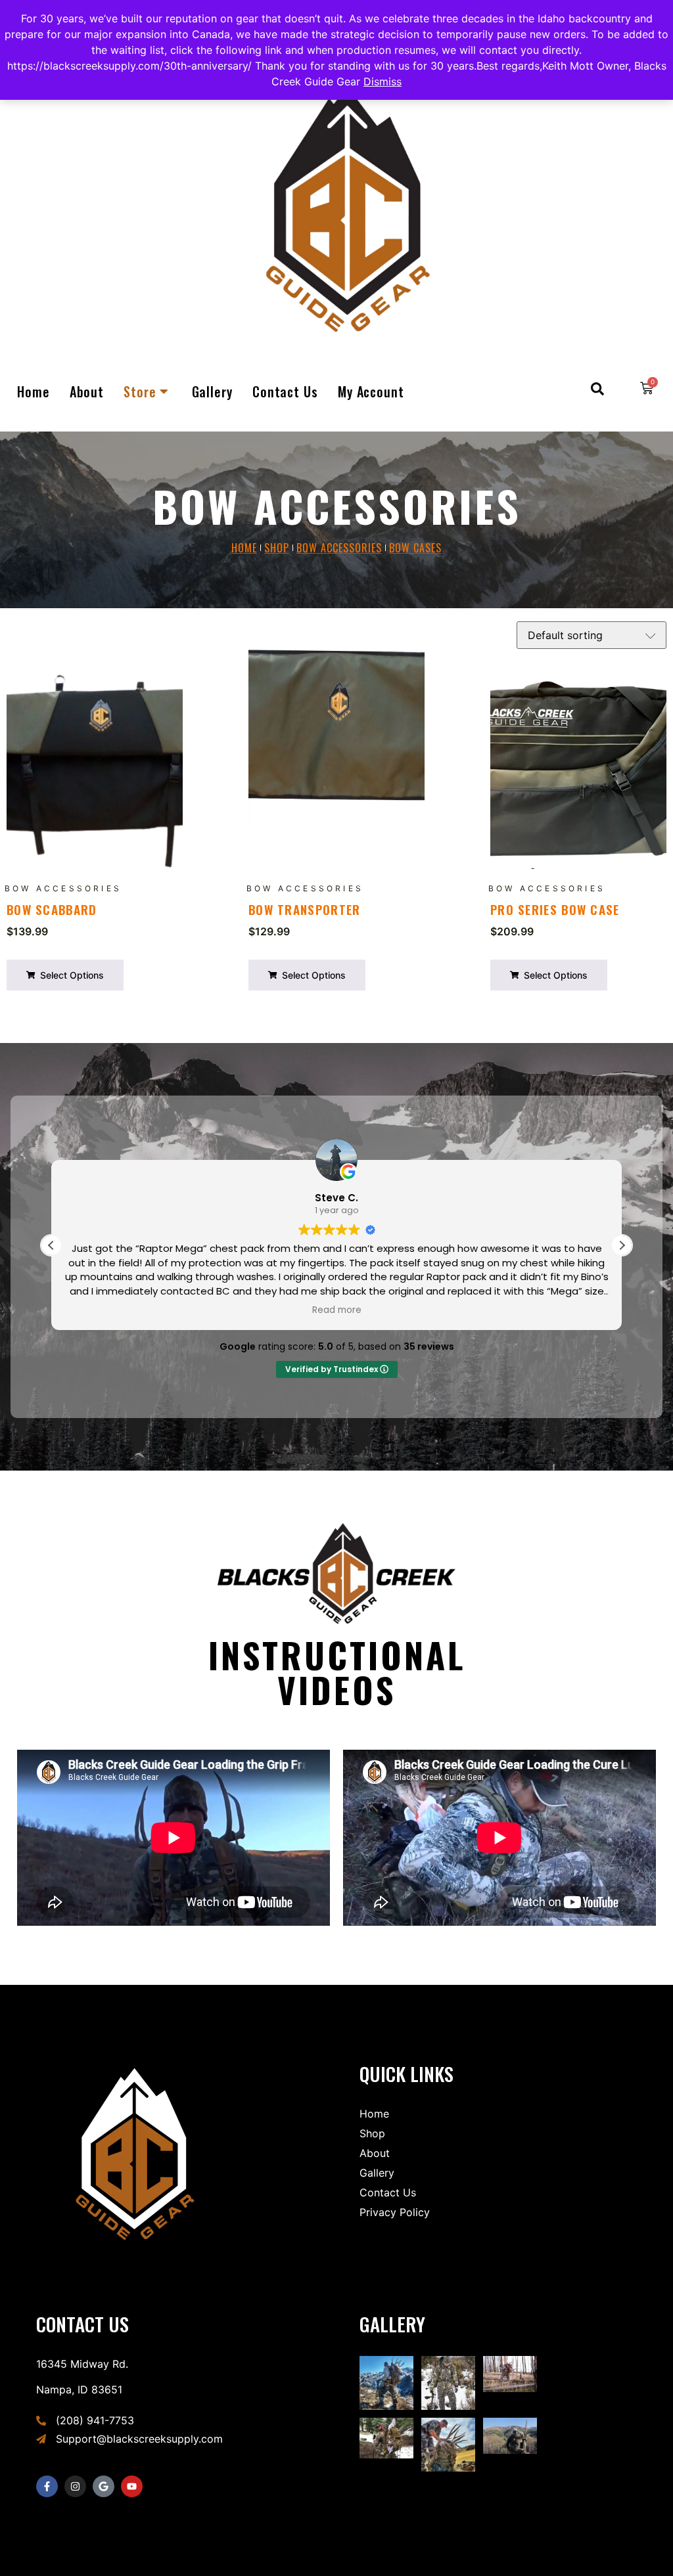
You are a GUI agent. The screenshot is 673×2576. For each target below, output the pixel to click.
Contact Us (285, 391)
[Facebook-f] (47, 2486)
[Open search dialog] (597, 391)
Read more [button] (337, 1310)
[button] (622, 1245)
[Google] (104, 2486)
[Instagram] (75, 2486)
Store (140, 391)
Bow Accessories (63, 888)
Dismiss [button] (383, 81)
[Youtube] (132, 2486)
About (87, 391)
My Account (371, 391)
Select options (71, 975)
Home (34, 391)
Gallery (212, 391)
